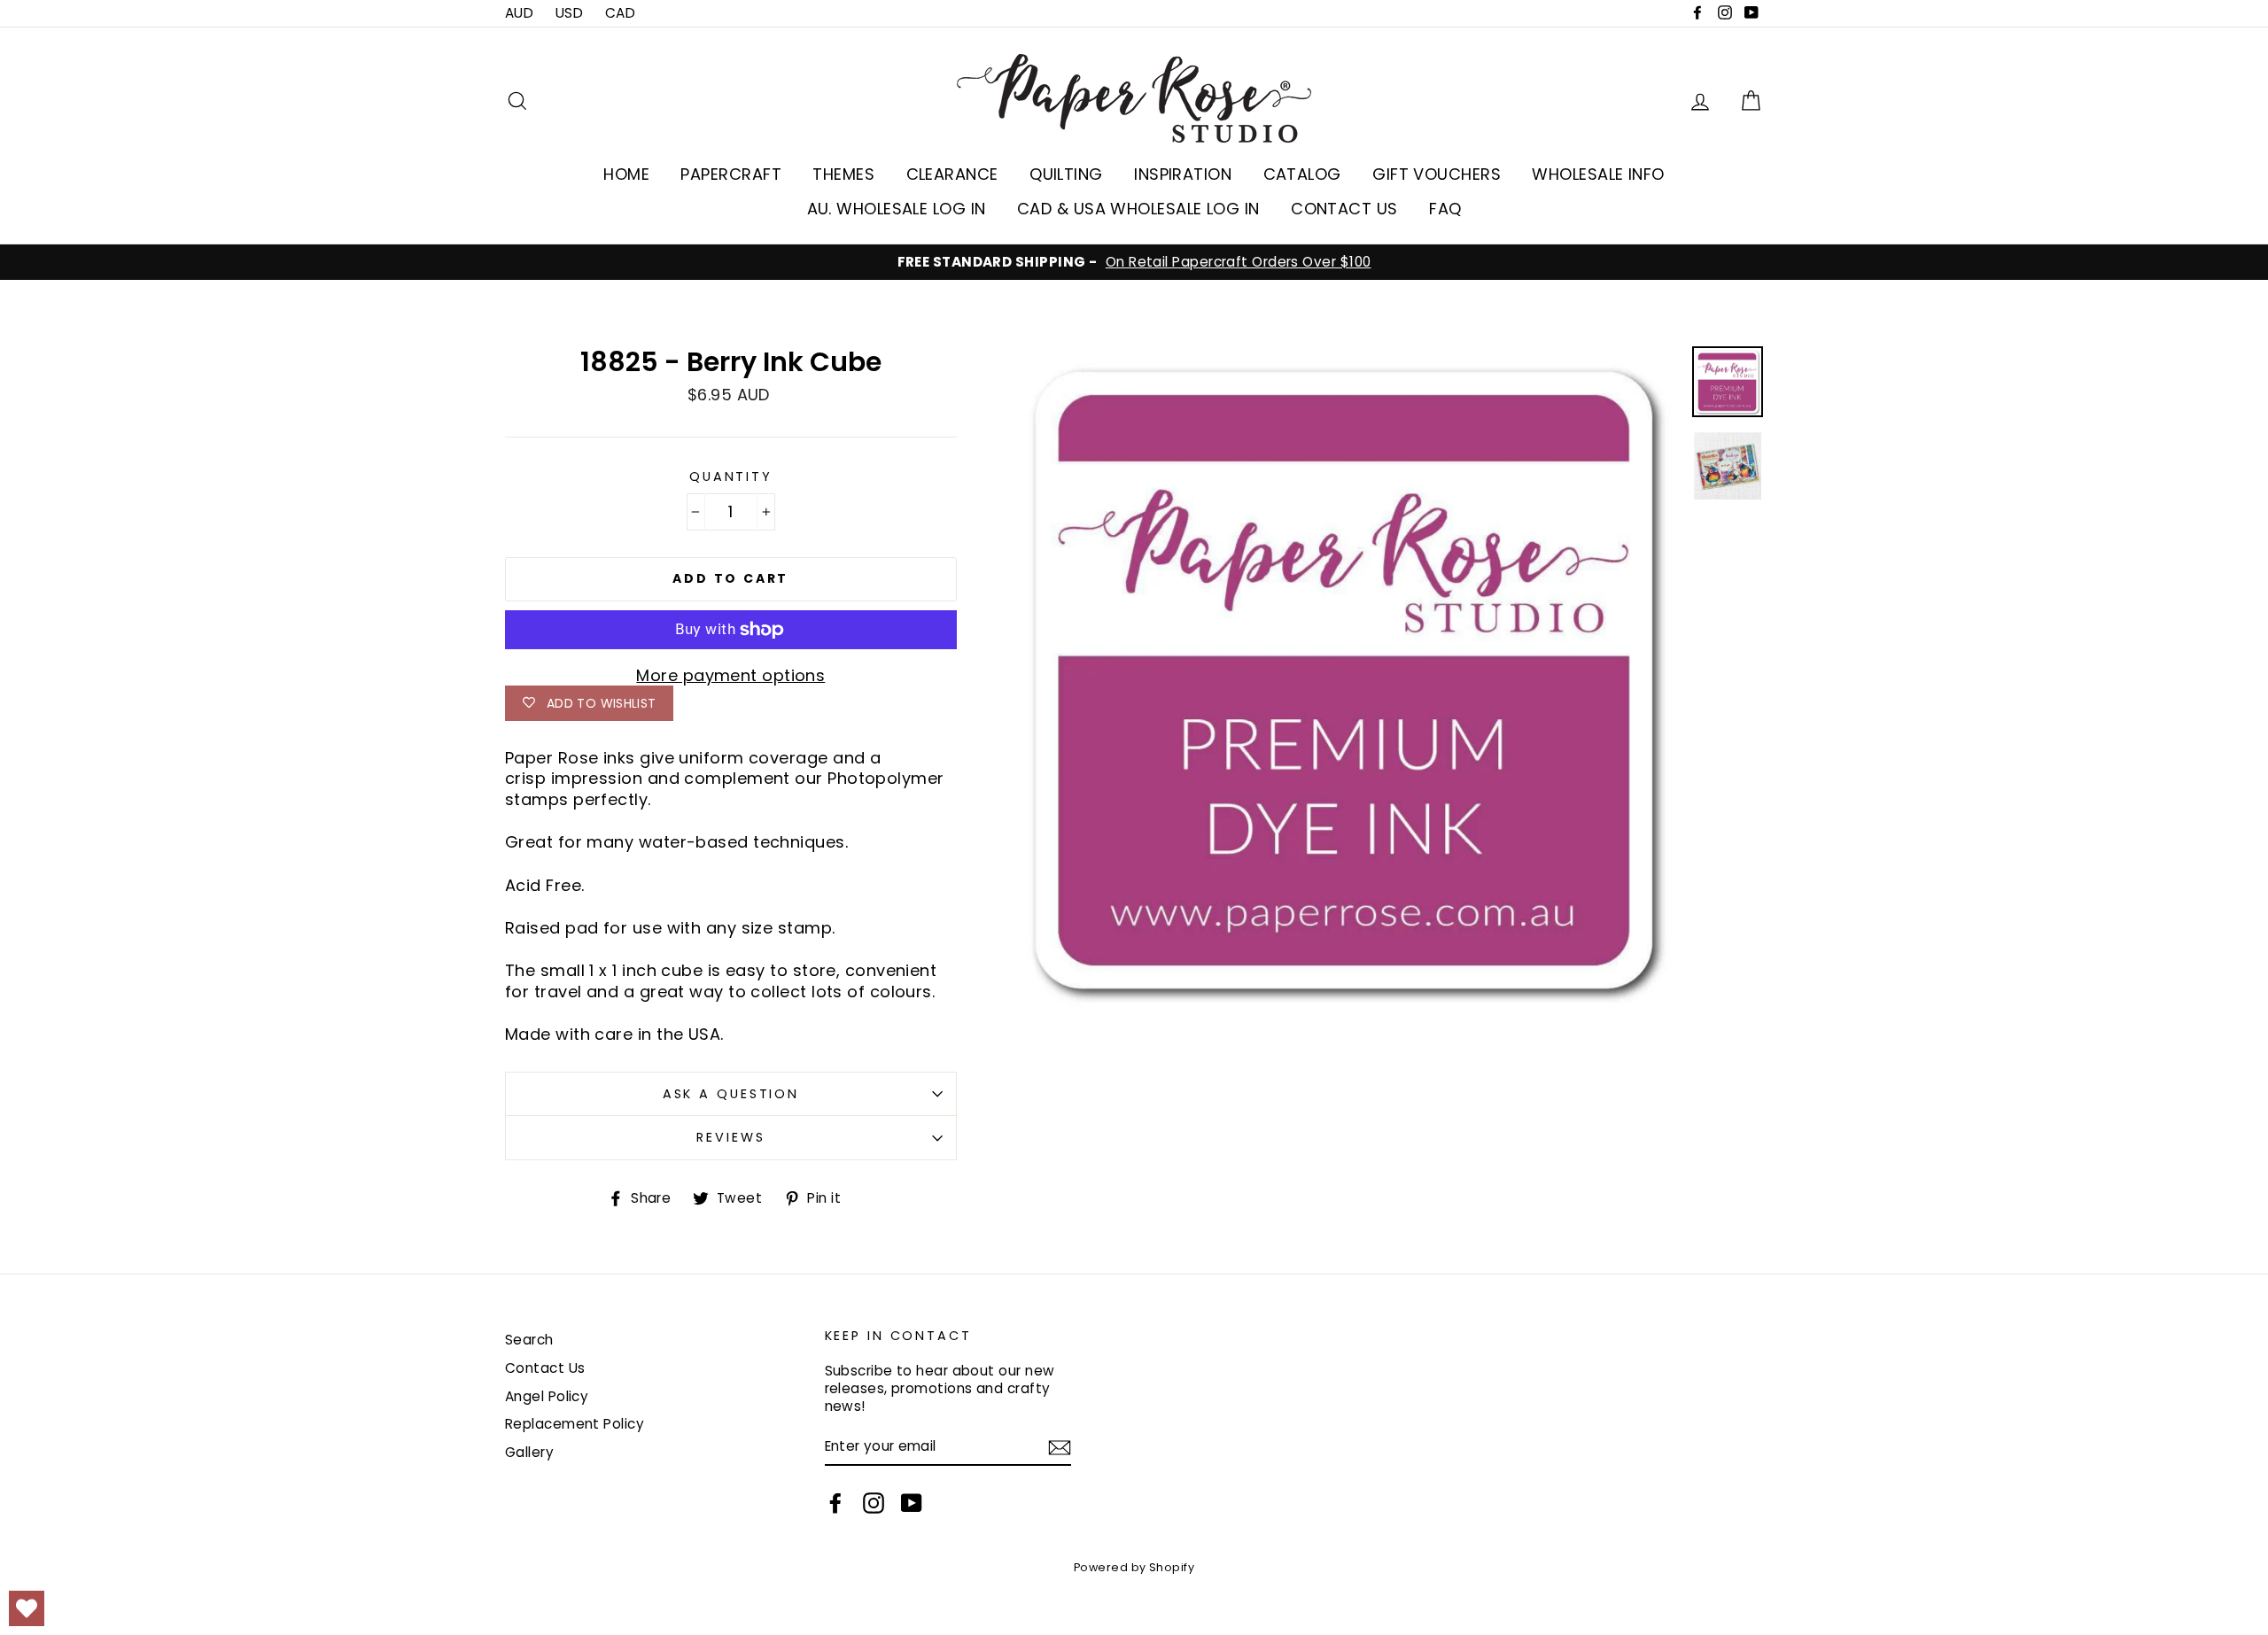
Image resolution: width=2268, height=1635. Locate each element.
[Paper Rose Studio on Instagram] (874, 1503)
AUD (519, 13)
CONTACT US (1344, 209)
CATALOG (1302, 174)
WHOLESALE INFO (1598, 174)
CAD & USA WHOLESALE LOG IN (1138, 209)
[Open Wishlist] (27, 1608)
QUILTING (1066, 174)
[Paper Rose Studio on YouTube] (912, 1503)
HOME (626, 174)
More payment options (730, 675)
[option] (1134, 262)
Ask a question (731, 1094)
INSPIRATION (1183, 174)
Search (529, 1340)
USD (569, 13)
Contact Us (545, 1368)
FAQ (1445, 209)
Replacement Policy (575, 1424)
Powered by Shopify (1134, 1567)
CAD (620, 13)
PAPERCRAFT (731, 174)
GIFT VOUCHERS (1437, 174)
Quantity (731, 477)
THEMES (843, 174)
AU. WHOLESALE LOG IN (897, 209)
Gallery (529, 1452)
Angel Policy (547, 1396)
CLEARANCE (952, 174)
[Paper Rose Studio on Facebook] (835, 1503)
